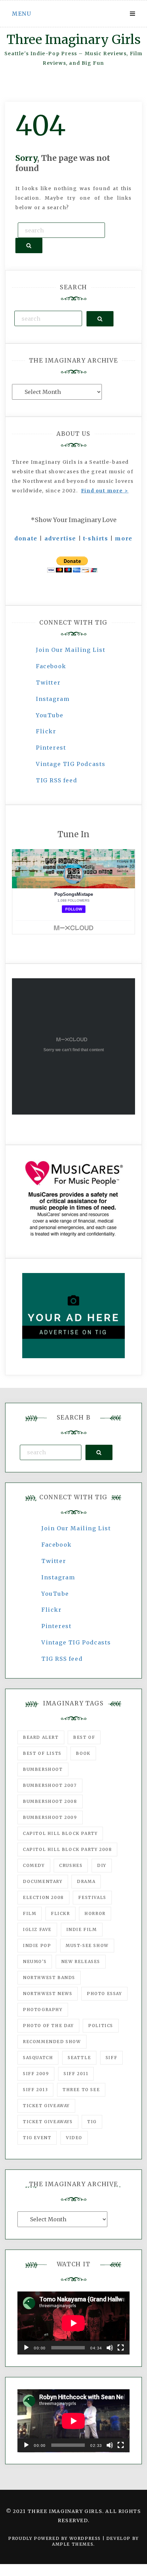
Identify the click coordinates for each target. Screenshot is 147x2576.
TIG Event (37, 2138)
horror (95, 1913)
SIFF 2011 (76, 2074)
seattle (79, 2058)
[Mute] (110, 2348)
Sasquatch (38, 2058)
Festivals (92, 1897)
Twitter (48, 683)
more (124, 538)
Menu (22, 14)
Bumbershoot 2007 (50, 1785)
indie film (82, 1929)
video (74, 2138)
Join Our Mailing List (71, 650)
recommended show (52, 2042)
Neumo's (35, 1961)
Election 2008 (43, 1897)
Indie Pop (37, 1945)
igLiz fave (37, 1929)
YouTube (50, 715)
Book (83, 1753)
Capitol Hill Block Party (60, 1833)
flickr (61, 1913)
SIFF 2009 (36, 2074)
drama (86, 1881)
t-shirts (96, 538)
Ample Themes (73, 2544)
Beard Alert (41, 1737)
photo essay (104, 1994)
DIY (102, 1865)
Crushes (71, 1865)
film (30, 1913)
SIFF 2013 (35, 2090)
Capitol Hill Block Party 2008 (67, 1849)
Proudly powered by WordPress (55, 2538)
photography (43, 2010)
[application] (73, 2323)
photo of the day (48, 2026)
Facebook (51, 666)
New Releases (81, 1961)
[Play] (26, 2348)
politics (101, 2026)
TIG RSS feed (56, 780)
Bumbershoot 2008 (50, 1801)
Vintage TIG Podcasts (71, 764)
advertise (60, 538)
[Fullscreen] (121, 2348)
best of (84, 1737)
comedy (34, 1865)
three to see (81, 2090)
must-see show (87, 1945)
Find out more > (105, 491)
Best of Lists (42, 1753)
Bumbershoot (43, 1769)
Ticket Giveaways (48, 2122)
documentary (43, 1881)
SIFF (111, 2058)
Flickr (46, 731)
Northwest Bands (49, 1977)
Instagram (53, 699)
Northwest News (48, 1994)
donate (26, 538)
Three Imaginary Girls (73, 40)
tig (92, 2122)
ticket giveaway (46, 2106)
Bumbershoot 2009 (50, 1817)
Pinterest (51, 748)
